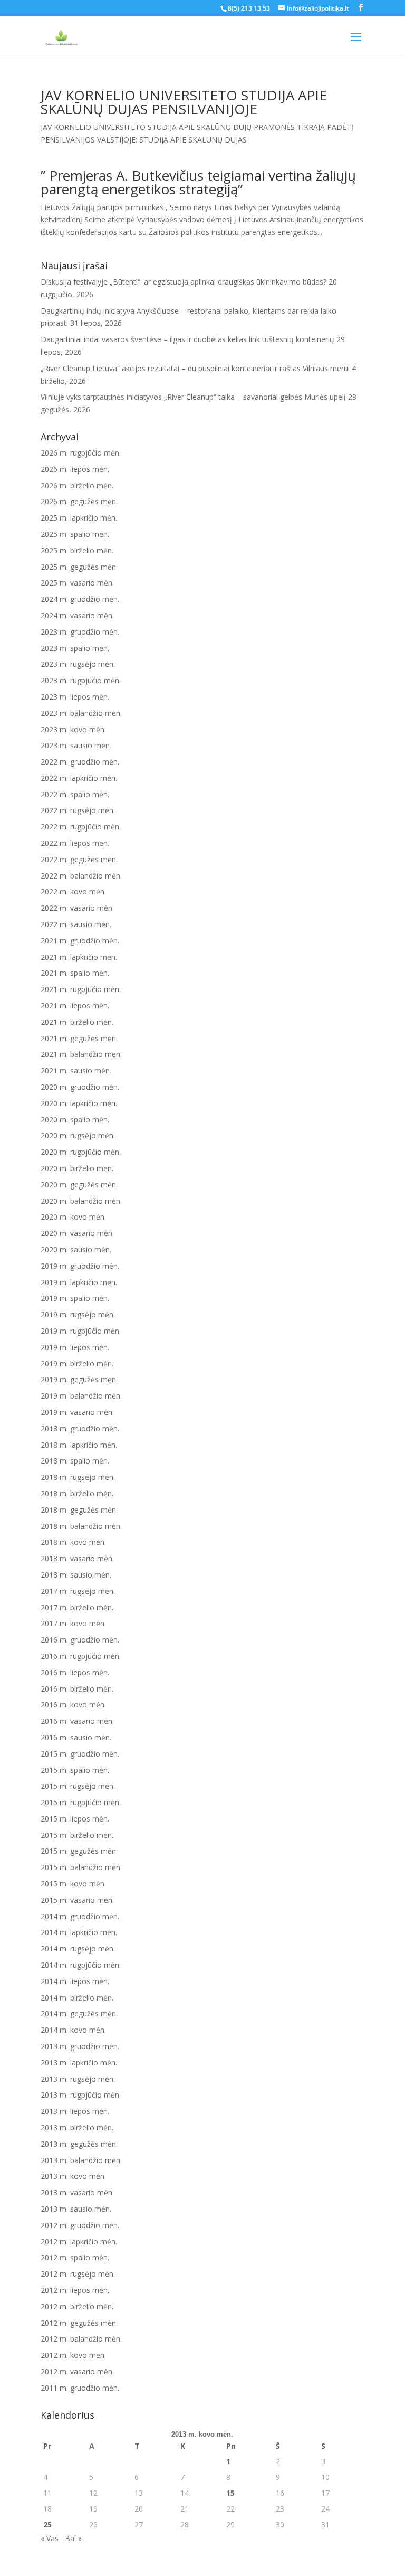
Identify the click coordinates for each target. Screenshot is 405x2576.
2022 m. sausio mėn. (76, 924)
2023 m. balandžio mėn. (81, 713)
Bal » (73, 2538)
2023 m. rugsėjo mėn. (78, 664)
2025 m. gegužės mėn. (79, 567)
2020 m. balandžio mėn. (81, 1201)
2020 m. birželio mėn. (77, 1168)
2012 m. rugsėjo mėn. (78, 2274)
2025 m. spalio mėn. (75, 534)
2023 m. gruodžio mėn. (80, 632)
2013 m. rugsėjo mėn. (78, 2079)
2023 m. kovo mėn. (73, 729)
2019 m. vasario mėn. (77, 1412)
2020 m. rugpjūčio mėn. (81, 1152)
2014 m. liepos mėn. (75, 1981)
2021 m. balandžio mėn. (81, 1054)
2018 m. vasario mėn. (77, 1558)
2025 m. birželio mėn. (77, 550)
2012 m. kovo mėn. (73, 2355)
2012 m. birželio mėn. (77, 2306)
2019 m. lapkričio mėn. (79, 1282)
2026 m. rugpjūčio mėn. (81, 453)
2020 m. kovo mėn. (73, 1217)
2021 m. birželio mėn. (77, 1022)
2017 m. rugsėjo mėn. (78, 1591)
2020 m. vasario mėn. (77, 1233)
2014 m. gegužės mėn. (79, 2013)
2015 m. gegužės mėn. (79, 1851)
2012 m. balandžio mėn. (81, 2339)
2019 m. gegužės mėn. (79, 1379)
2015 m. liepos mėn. (75, 1819)
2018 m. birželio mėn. (77, 1493)
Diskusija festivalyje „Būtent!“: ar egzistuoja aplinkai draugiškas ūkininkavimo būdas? (184, 282)
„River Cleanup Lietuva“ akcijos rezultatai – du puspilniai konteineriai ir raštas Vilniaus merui (195, 368)
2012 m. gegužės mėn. (79, 2323)
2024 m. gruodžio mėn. (80, 599)
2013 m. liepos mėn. (75, 2111)
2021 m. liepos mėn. (75, 1006)
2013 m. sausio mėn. (76, 2209)
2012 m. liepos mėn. (75, 2290)
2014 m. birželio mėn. (77, 1998)
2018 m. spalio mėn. (75, 1461)
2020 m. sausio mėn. (76, 1249)
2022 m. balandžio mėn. (81, 876)
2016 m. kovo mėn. (73, 1705)
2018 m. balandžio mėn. (81, 1526)
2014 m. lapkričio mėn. (79, 1932)
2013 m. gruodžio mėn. (80, 2046)
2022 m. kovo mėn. (73, 891)
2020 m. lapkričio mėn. (79, 1103)
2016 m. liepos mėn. (75, 1672)
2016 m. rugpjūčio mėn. (81, 1656)
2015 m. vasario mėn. (77, 1900)
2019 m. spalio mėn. (75, 1298)
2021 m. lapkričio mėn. (79, 957)
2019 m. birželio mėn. (77, 1364)
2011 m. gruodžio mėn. (80, 2388)
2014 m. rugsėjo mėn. (78, 1948)
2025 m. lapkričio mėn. (79, 518)
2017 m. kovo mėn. (73, 1623)
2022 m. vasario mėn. (77, 908)
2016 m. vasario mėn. (77, 1721)
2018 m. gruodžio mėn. (80, 1428)
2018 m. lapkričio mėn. (79, 1445)
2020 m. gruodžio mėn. (80, 1087)
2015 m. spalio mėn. (75, 1770)
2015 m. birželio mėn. (77, 1835)
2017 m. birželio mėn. (77, 1607)
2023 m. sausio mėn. (76, 745)
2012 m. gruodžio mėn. (80, 2225)
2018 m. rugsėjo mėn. (78, 1477)
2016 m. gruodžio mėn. (80, 1640)
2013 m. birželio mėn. (77, 2127)
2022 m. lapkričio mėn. (79, 778)
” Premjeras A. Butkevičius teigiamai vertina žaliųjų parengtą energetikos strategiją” (198, 182)
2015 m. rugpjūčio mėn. (81, 1802)
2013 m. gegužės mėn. (79, 2144)
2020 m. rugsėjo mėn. (78, 1135)
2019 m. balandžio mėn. (81, 1396)
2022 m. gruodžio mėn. (80, 762)
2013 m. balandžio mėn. (81, 2160)
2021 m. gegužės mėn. (79, 1038)
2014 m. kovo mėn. (73, 2030)
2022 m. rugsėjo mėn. (78, 810)
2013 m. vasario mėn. (77, 2192)
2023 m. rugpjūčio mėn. (81, 680)
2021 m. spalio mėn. (75, 973)
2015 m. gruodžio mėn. (80, 1754)
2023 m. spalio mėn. (75, 648)
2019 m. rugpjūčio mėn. (81, 1331)
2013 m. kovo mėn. (73, 2176)
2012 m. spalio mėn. (75, 2257)
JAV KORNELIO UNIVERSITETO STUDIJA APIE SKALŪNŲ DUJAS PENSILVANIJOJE (184, 102)
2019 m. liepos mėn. (75, 1347)
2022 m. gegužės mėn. (79, 859)
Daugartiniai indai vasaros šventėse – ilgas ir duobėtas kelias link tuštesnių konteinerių (187, 339)
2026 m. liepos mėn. (75, 469)
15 (230, 2493)
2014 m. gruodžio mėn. (80, 1916)
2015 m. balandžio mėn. (81, 1867)
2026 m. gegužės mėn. (79, 501)
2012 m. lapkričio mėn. (79, 2242)
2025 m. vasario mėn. (77, 583)
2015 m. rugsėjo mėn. (78, 1786)
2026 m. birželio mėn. (77, 485)
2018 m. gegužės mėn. (79, 1510)
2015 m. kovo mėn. (73, 1884)
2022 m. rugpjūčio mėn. (81, 827)
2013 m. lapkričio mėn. (79, 2063)
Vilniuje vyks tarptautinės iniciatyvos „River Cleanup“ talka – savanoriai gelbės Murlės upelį (193, 397)
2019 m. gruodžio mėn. (80, 1266)
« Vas (50, 2538)
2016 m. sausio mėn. (76, 1737)
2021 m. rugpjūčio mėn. (81, 989)
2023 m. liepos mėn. (75, 697)
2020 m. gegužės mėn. (79, 1185)
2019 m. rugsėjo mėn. (78, 1314)
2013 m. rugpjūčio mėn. (81, 2095)
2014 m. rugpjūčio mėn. (81, 1965)
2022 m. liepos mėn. (75, 843)
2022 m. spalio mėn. (75, 794)
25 (47, 2525)
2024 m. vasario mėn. (77, 615)
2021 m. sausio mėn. (76, 1070)
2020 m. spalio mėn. (75, 1120)
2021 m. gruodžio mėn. (80, 941)
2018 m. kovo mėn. (73, 1542)
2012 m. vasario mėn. (77, 2371)
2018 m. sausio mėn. (76, 1575)
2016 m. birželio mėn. (77, 1689)
